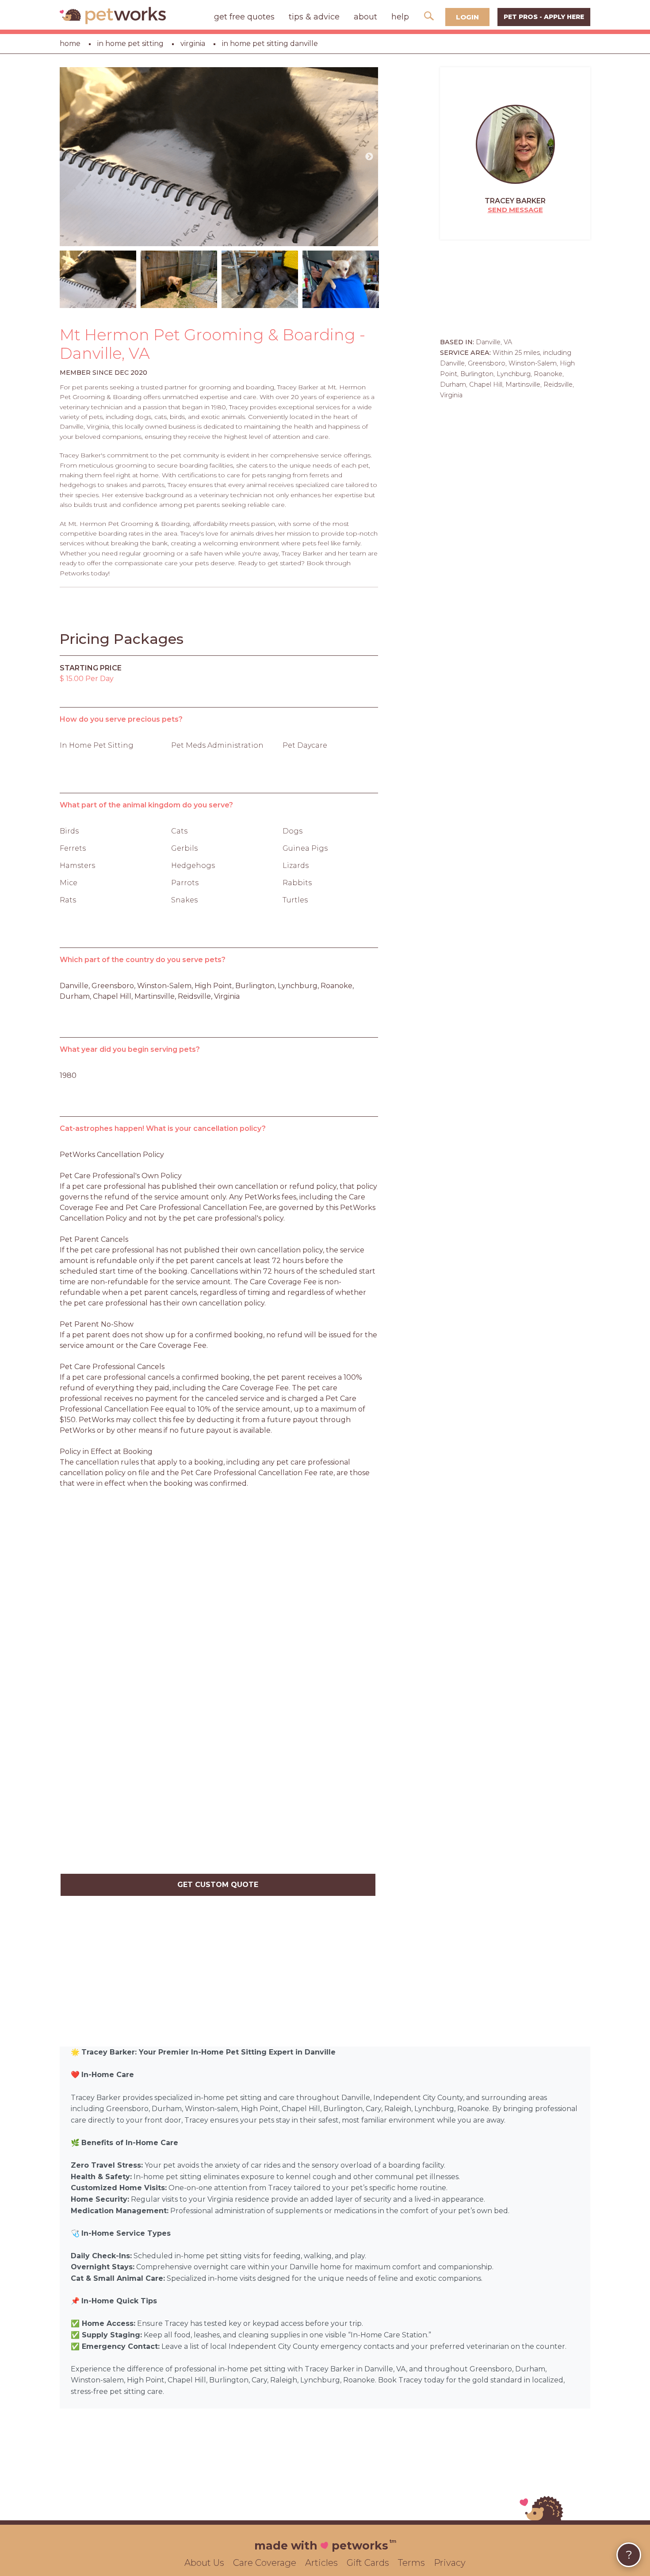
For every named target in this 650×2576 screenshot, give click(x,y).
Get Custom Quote (218, 1885)
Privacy (450, 2563)
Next (369, 157)
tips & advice (314, 17)
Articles (321, 2563)
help (400, 17)
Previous (69, 157)
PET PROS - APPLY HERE (544, 17)
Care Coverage (265, 2563)
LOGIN (467, 17)
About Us (204, 2563)
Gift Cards (368, 2563)
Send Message (515, 210)
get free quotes (244, 17)
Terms (411, 2563)
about (365, 17)
